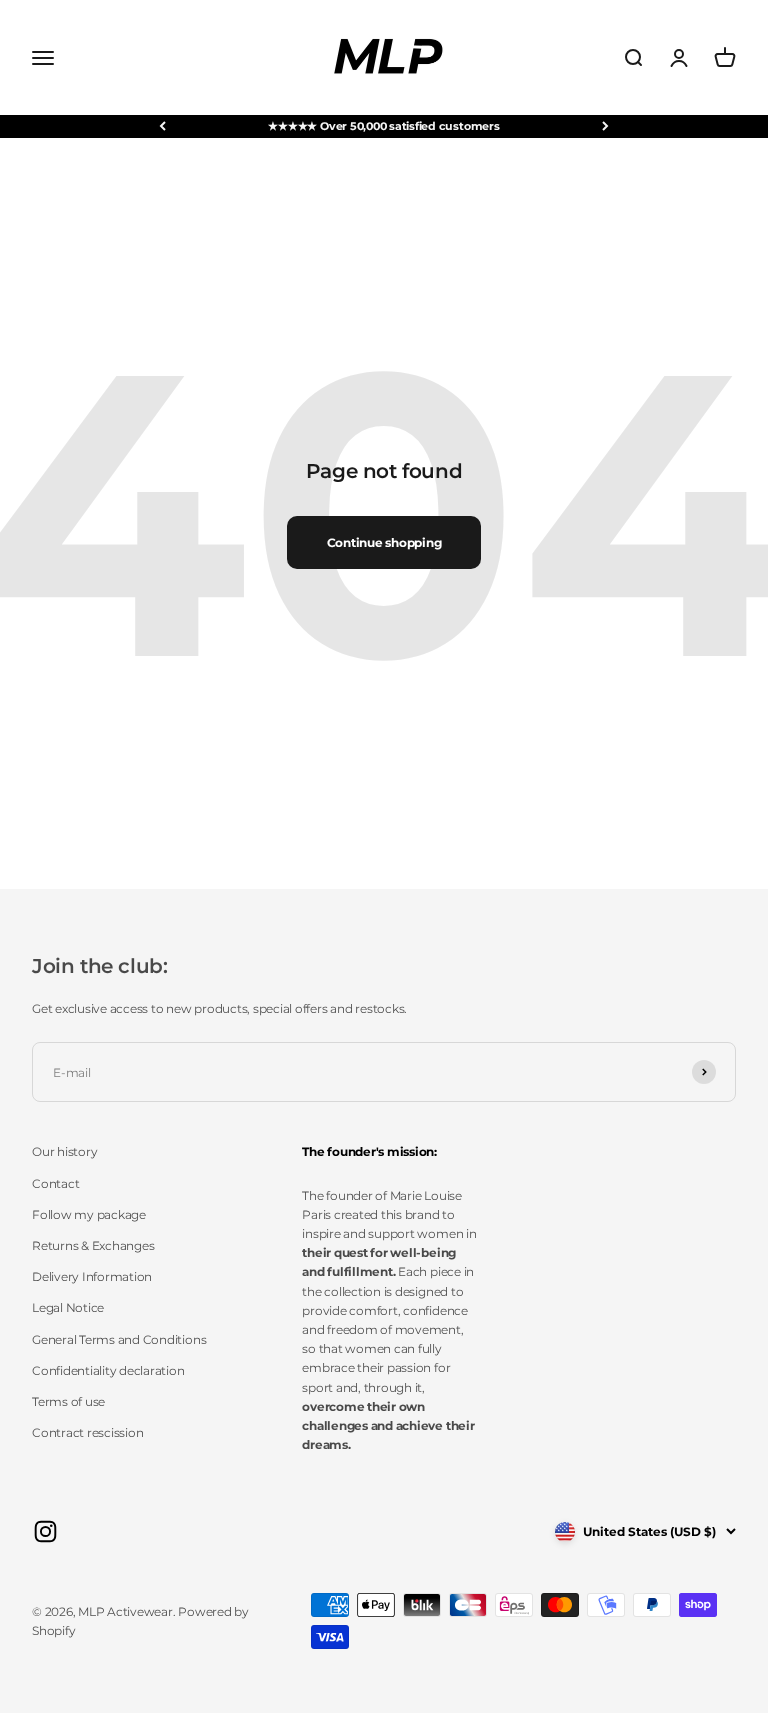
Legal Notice (68, 1307)
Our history (64, 1151)
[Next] (605, 126)
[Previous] (162, 126)
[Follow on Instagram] (45, 1531)
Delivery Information (92, 1276)
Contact (55, 1183)
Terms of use (68, 1401)
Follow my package (89, 1214)
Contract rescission (87, 1432)
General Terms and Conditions (119, 1339)
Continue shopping (384, 542)
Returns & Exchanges (93, 1245)
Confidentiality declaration (108, 1370)
